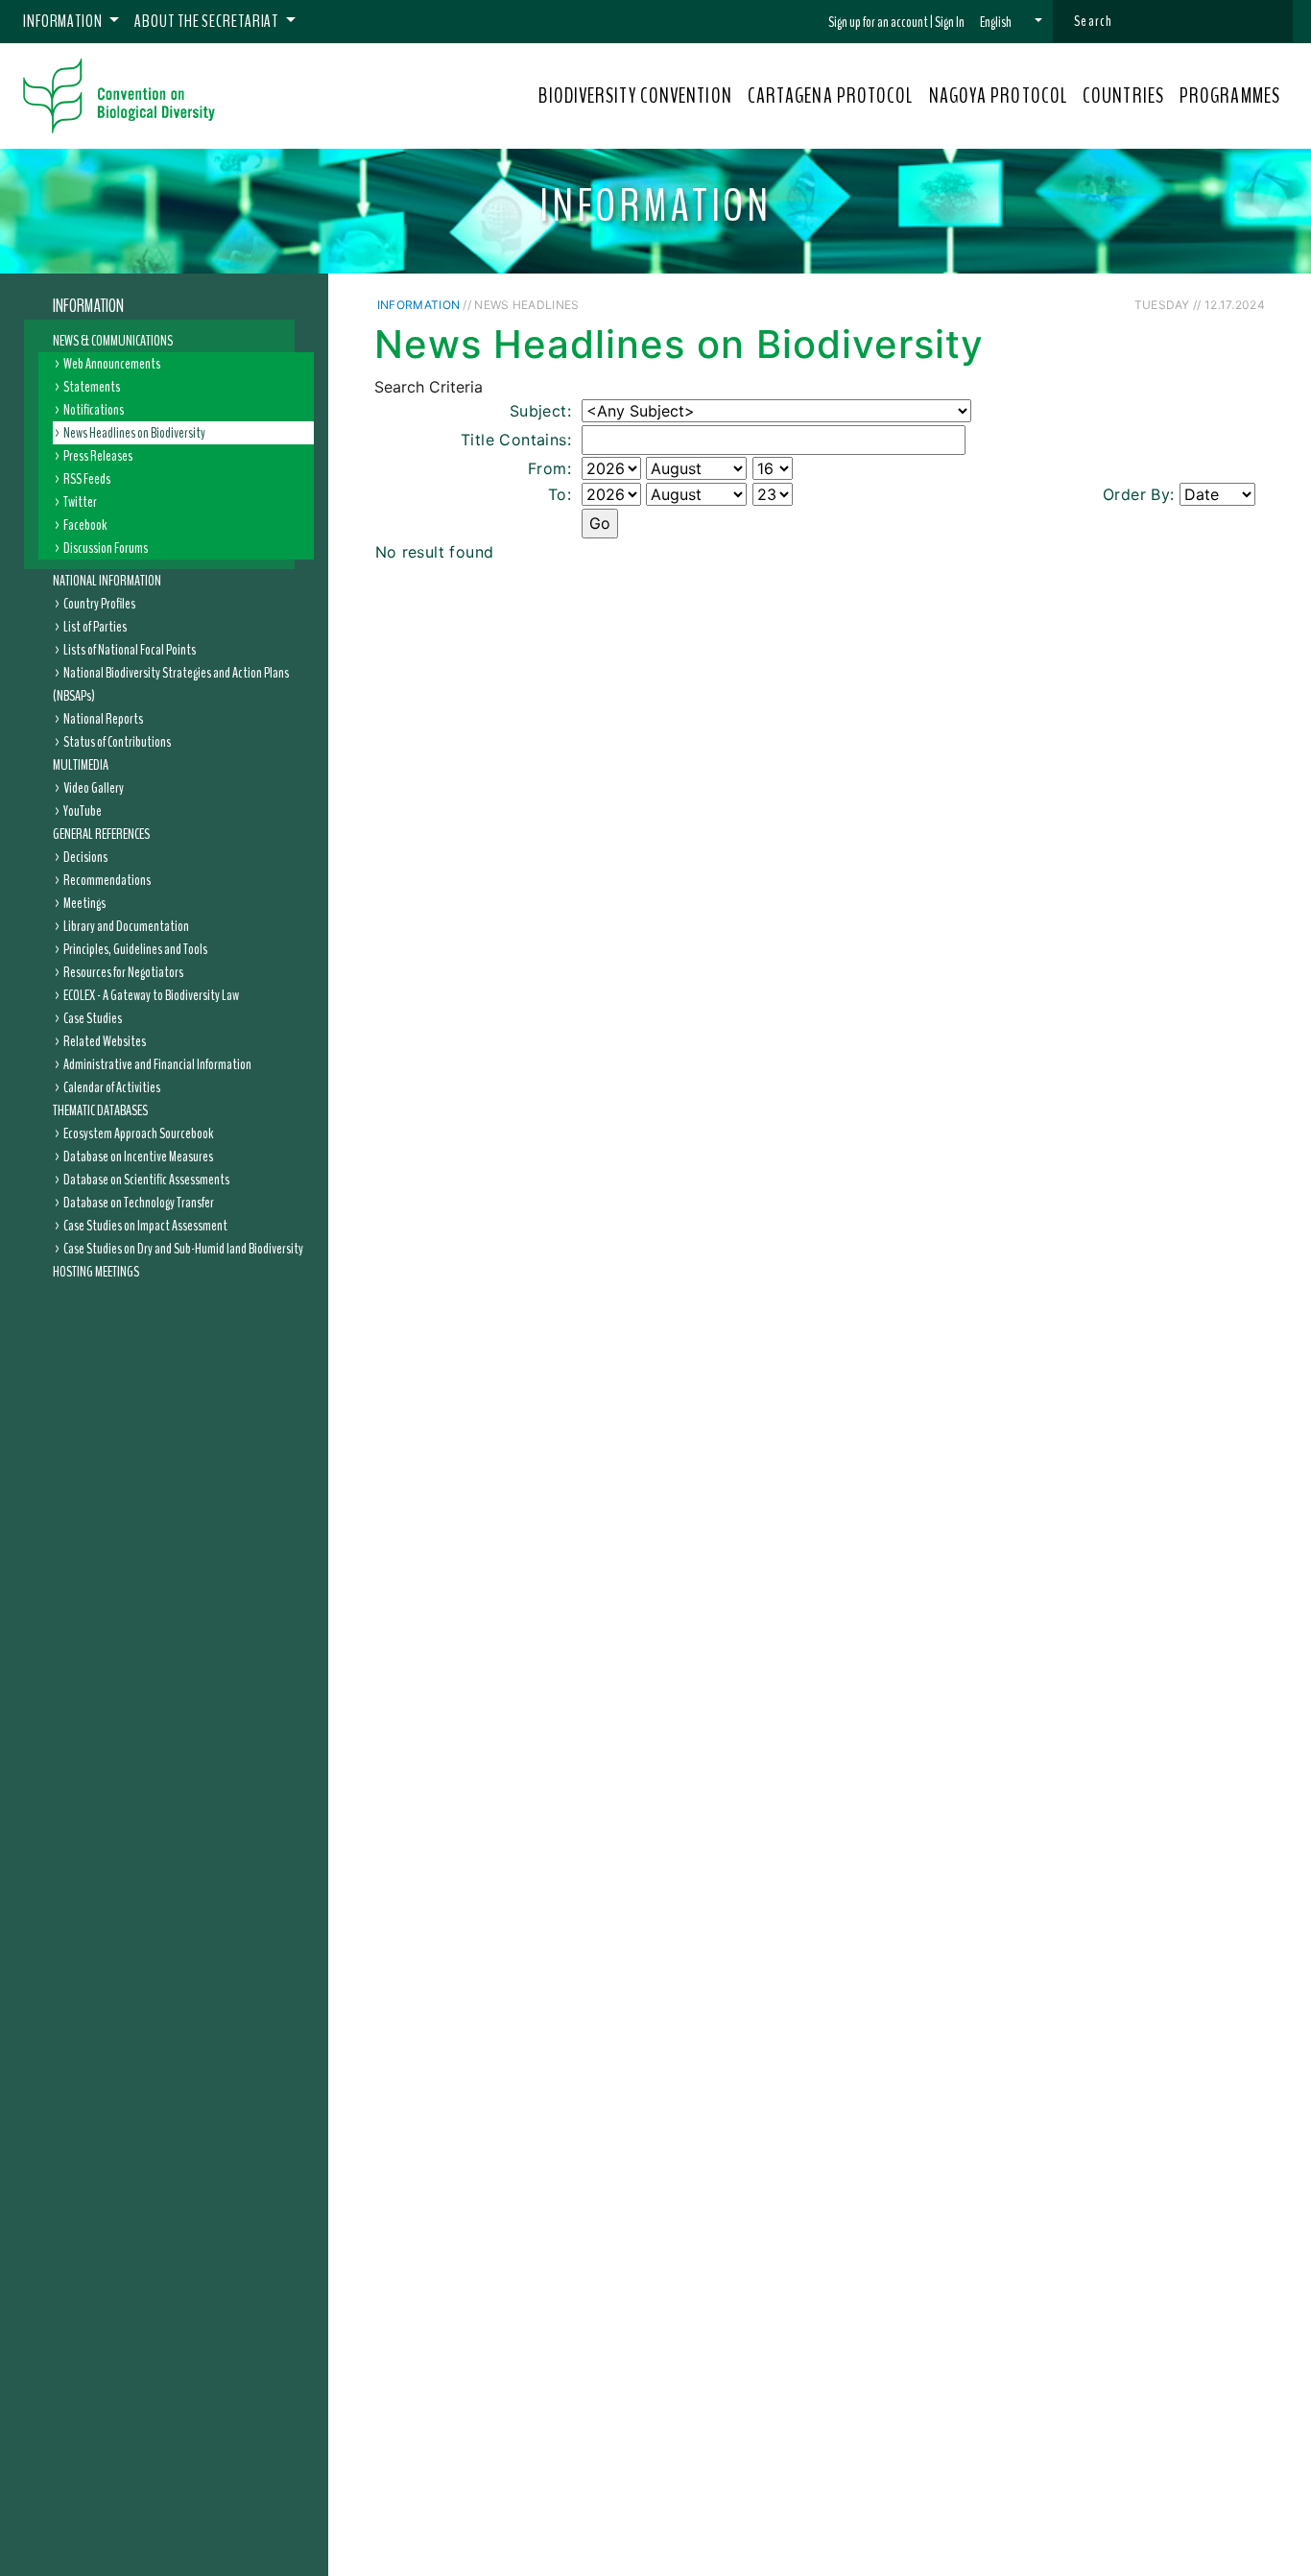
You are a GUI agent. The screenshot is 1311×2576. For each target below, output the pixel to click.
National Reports (103, 719)
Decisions (85, 857)
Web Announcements (112, 364)
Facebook (85, 525)
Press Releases (98, 456)
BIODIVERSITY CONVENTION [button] (635, 96)
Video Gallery (94, 788)
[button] (1011, 22)
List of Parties (95, 627)
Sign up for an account (878, 22)
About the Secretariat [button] (208, 21)
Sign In (950, 22)
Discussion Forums (106, 548)
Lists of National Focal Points (130, 650)
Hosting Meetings (96, 1272)
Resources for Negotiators (123, 972)
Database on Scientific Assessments (146, 1180)
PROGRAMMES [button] (1230, 96)
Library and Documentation (126, 926)
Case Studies (93, 1018)
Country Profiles (99, 604)
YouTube (83, 811)
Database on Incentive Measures (138, 1157)
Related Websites (105, 1041)
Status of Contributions (117, 742)
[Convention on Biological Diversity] (119, 96)
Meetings (84, 903)
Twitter (80, 502)
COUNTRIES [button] (1123, 96)
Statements (92, 387)
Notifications (94, 410)
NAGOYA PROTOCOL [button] (999, 96)
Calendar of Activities (112, 1087)
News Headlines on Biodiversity (134, 433)
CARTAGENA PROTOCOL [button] (831, 96)
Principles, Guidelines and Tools (135, 949)
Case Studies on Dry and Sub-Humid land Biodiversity (183, 1249)
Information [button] (64, 21)
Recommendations (107, 880)
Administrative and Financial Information (157, 1064)
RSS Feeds (87, 479)
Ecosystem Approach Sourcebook (138, 1133)
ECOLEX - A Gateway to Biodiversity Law (151, 995)
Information (88, 306)
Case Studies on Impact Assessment (145, 1226)
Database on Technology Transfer (139, 1203)
